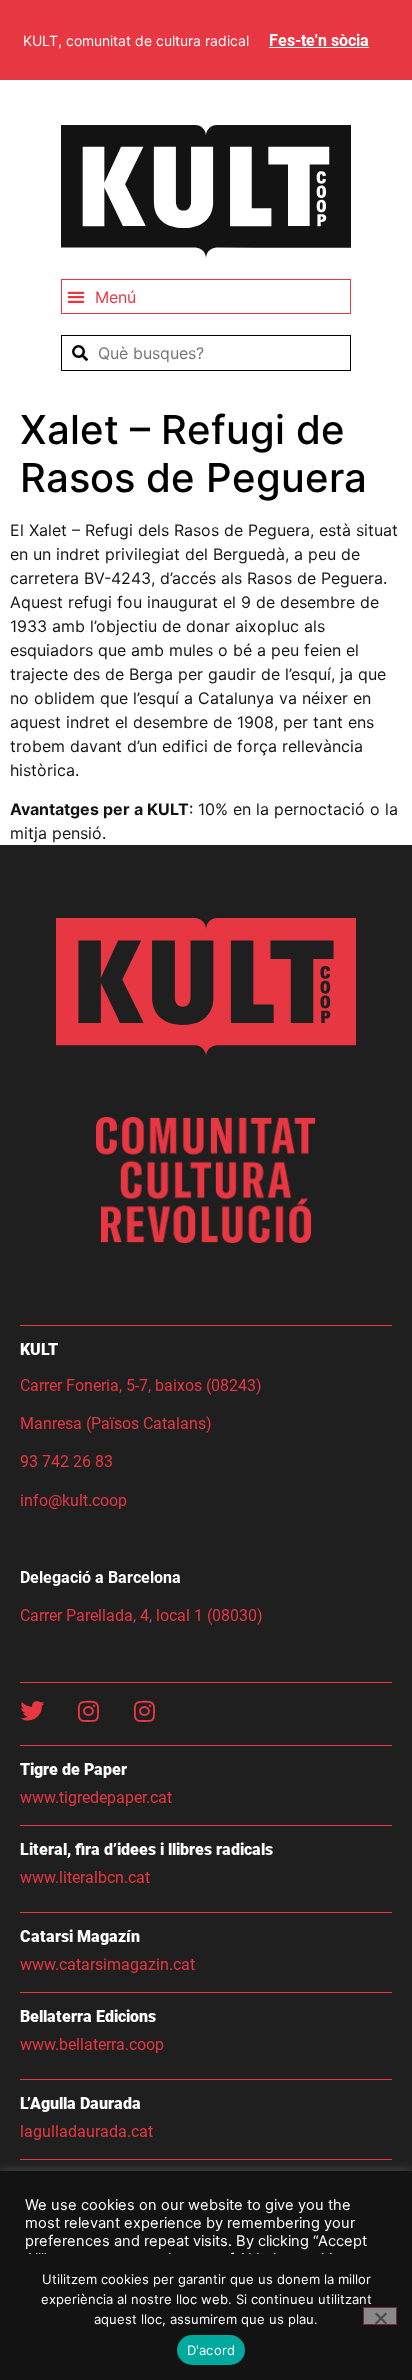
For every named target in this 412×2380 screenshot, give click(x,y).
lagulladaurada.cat (86, 2131)
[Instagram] (88, 1711)
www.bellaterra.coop (92, 2044)
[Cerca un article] (206, 353)
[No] (380, 2316)
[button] (206, 296)
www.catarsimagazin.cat (107, 1964)
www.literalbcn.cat (85, 1877)
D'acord (211, 2350)
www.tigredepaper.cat (96, 1797)
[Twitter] (32, 1711)
